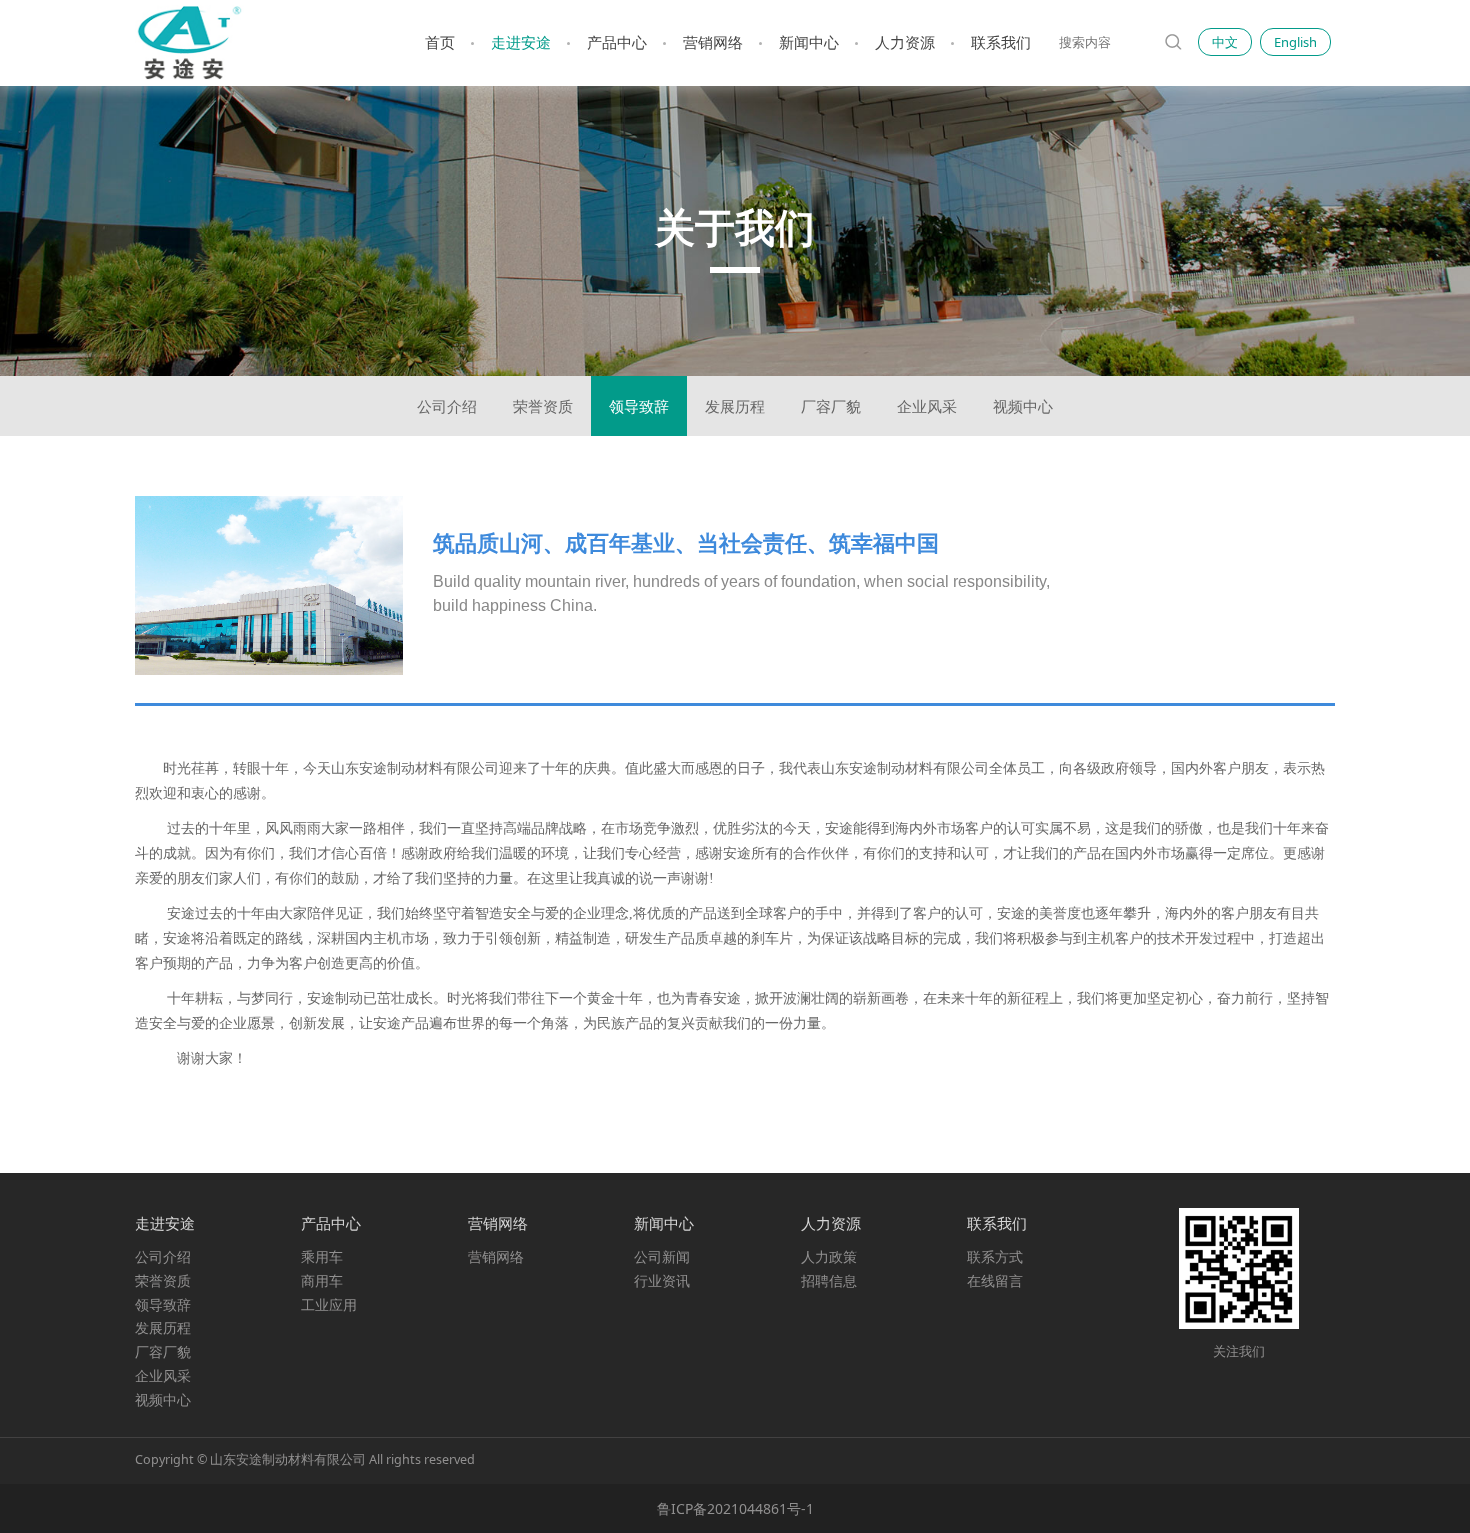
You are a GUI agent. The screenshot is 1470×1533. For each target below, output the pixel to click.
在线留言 (995, 1280)
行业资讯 (662, 1280)
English (1295, 42)
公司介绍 (447, 406)
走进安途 (521, 42)
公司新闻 (662, 1256)
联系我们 (1001, 42)
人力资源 (905, 42)
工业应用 (329, 1304)
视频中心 (1023, 406)
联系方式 (995, 1256)
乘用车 (322, 1256)
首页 (440, 42)
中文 (1225, 42)
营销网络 (713, 42)
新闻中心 (809, 42)
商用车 (322, 1280)
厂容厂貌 (831, 406)
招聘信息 (829, 1280)
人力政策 (829, 1256)
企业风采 (927, 406)
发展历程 (735, 406)
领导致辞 (639, 406)
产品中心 (617, 42)
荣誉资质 (543, 406)
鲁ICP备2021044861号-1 (735, 1508)
